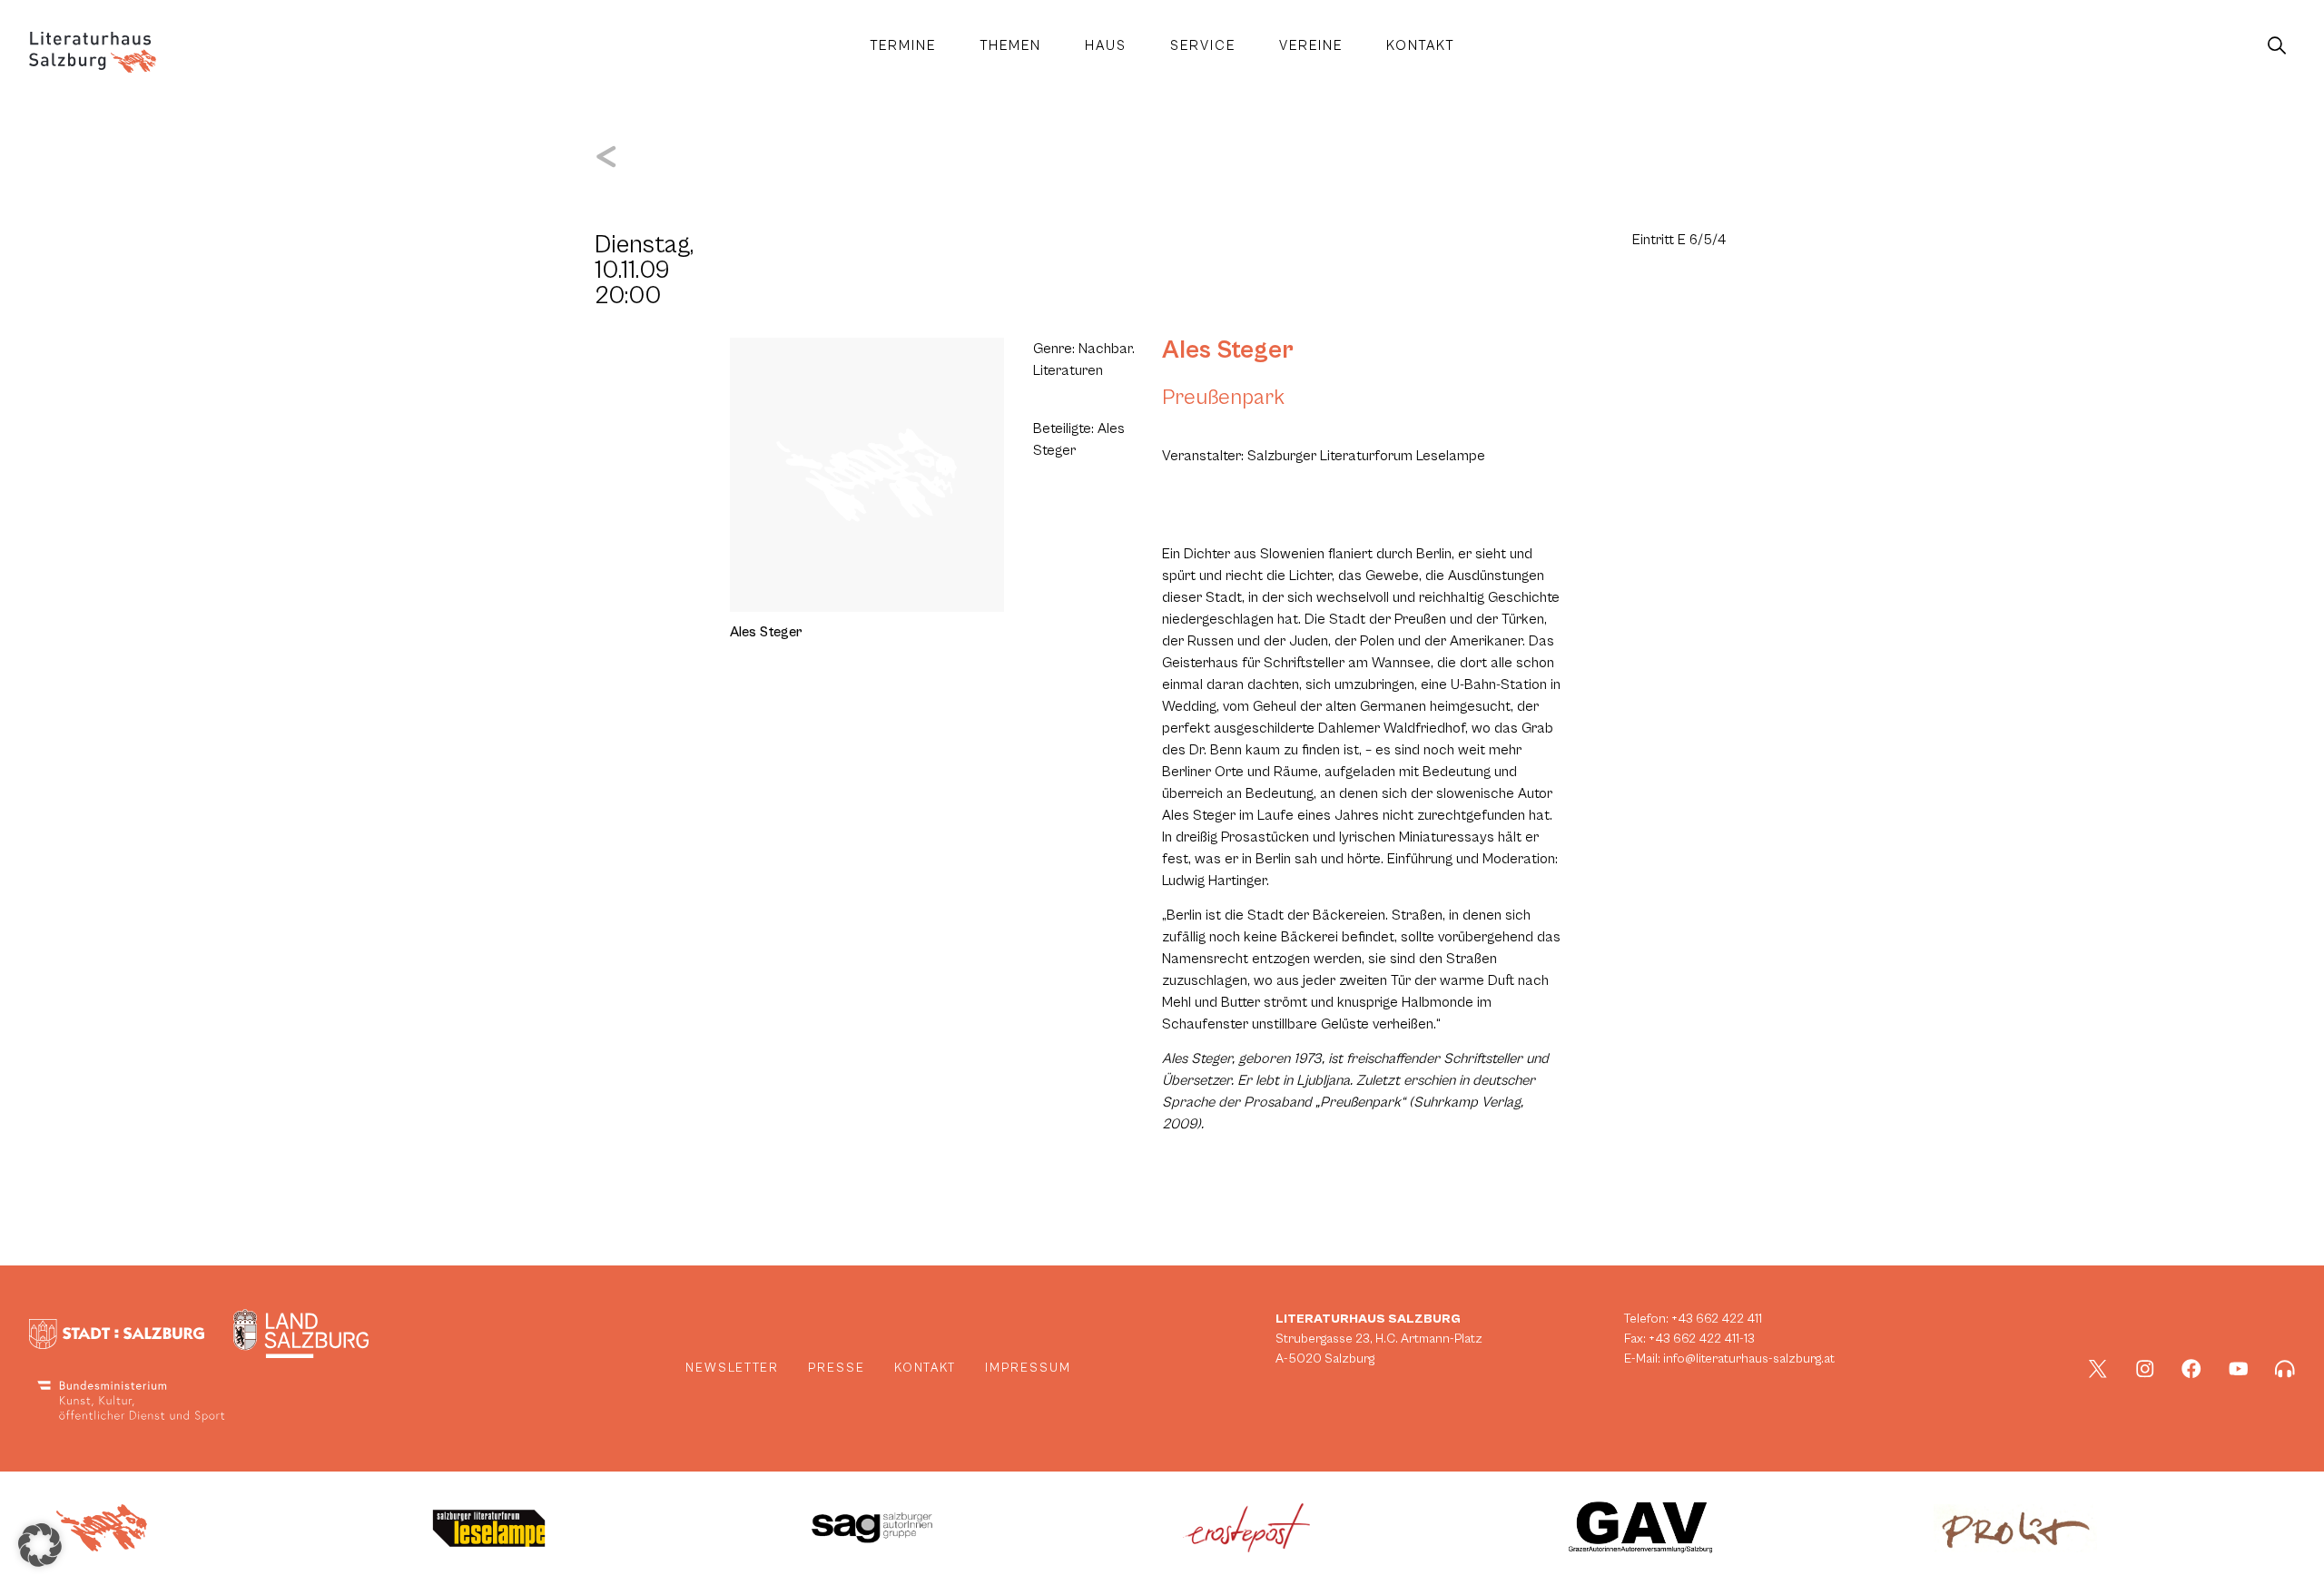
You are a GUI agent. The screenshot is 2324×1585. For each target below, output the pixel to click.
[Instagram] (2145, 1369)
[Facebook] (2191, 1369)
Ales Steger (1228, 350)
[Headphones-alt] (2285, 1369)
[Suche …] (2277, 46)
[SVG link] (93, 52)
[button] (40, 1545)
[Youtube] (2239, 1369)
